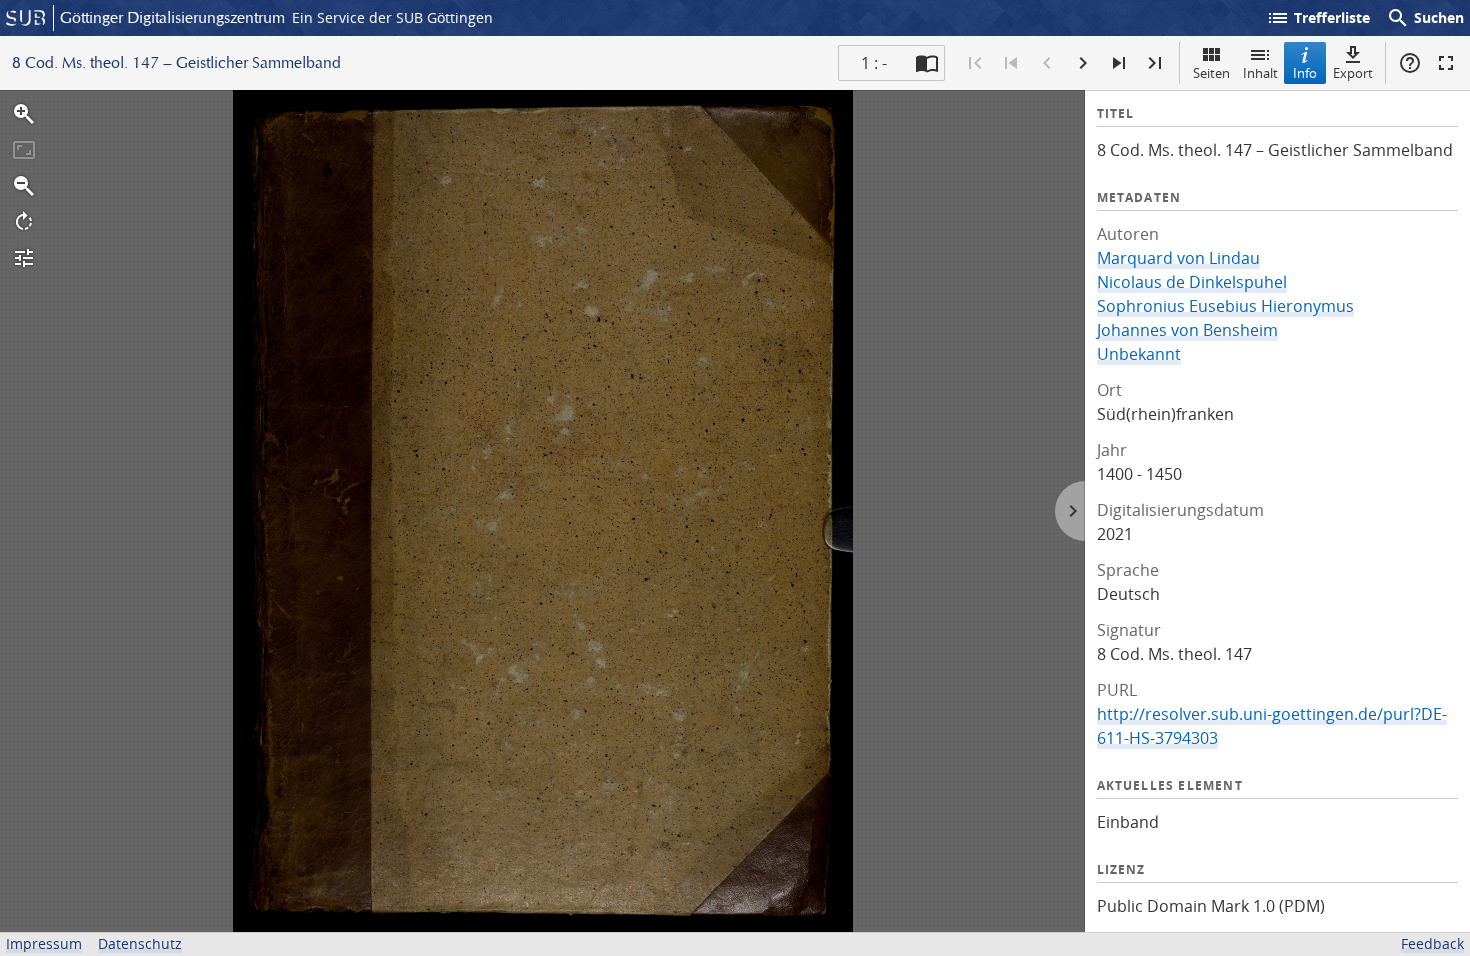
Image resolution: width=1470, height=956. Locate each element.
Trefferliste (1318, 18)
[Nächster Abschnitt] (1119, 63)
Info (1305, 73)
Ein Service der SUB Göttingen (392, 17)
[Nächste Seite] (1083, 63)
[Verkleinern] (24, 186)
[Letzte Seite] (1155, 63)
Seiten (1211, 73)
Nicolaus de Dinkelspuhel (1192, 282)
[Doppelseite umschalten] (927, 63)
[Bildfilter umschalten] (24, 258)
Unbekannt (1139, 354)
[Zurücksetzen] (24, 150)
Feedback (1432, 943)
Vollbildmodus (1446, 63)
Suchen (1425, 18)
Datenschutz (140, 943)
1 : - (874, 63)
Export (1353, 73)
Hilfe (1410, 63)
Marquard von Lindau (1178, 258)
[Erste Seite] (975, 63)
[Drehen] (24, 222)
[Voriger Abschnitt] (1011, 63)
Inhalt (1260, 73)
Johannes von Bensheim (1187, 330)
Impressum (44, 943)
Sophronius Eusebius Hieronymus (1225, 306)
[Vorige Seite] (1047, 63)
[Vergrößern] (24, 114)
